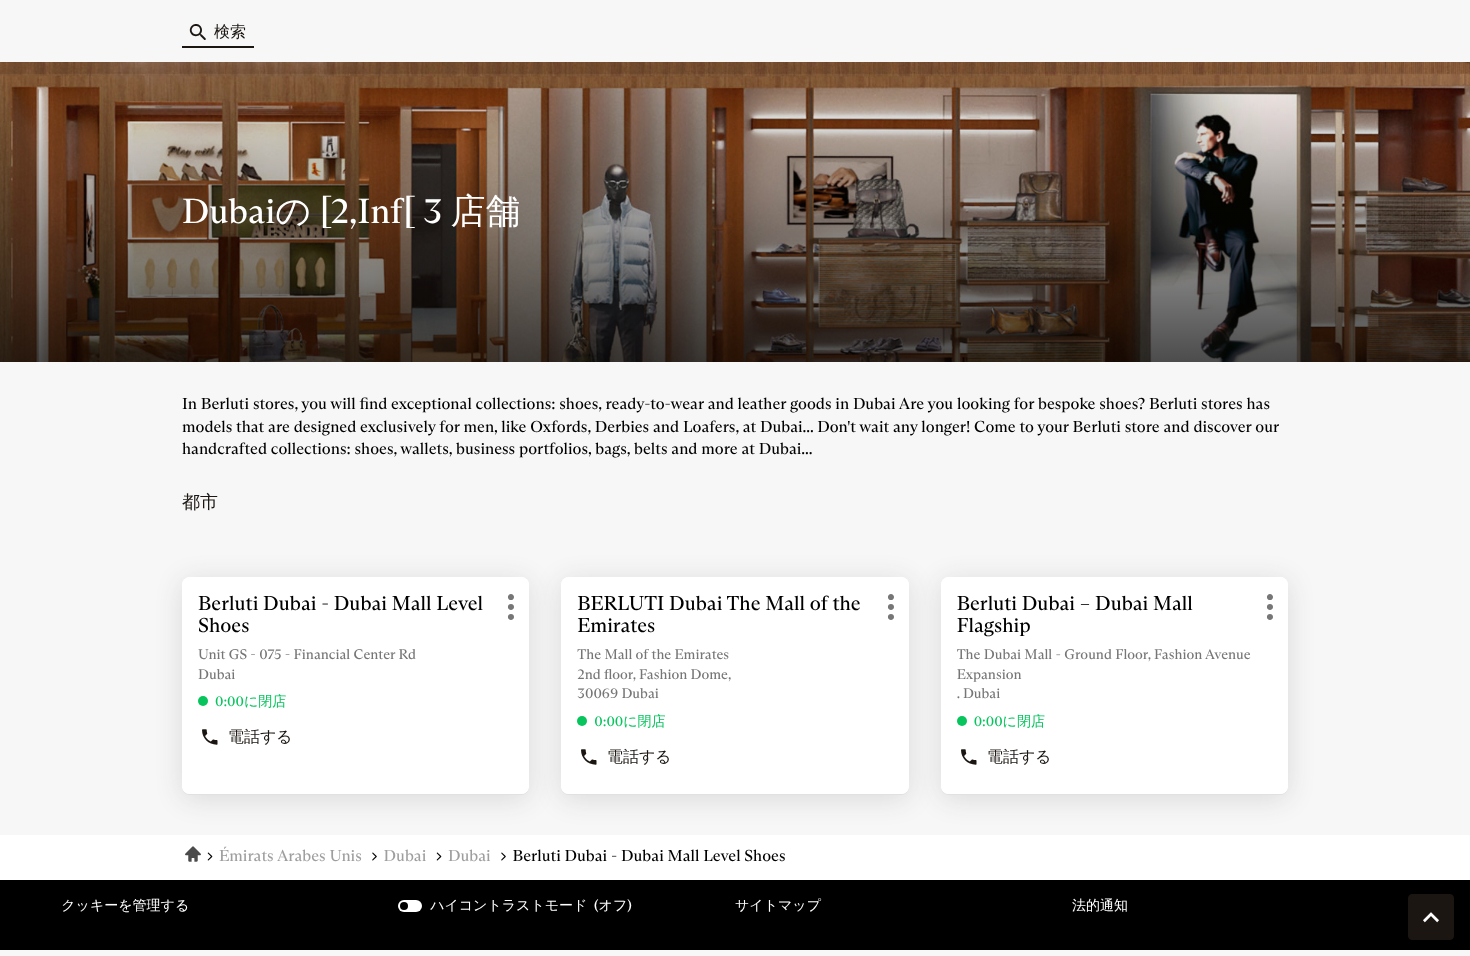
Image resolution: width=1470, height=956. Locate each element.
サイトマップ (778, 905)
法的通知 (1100, 905)
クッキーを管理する (125, 905)
